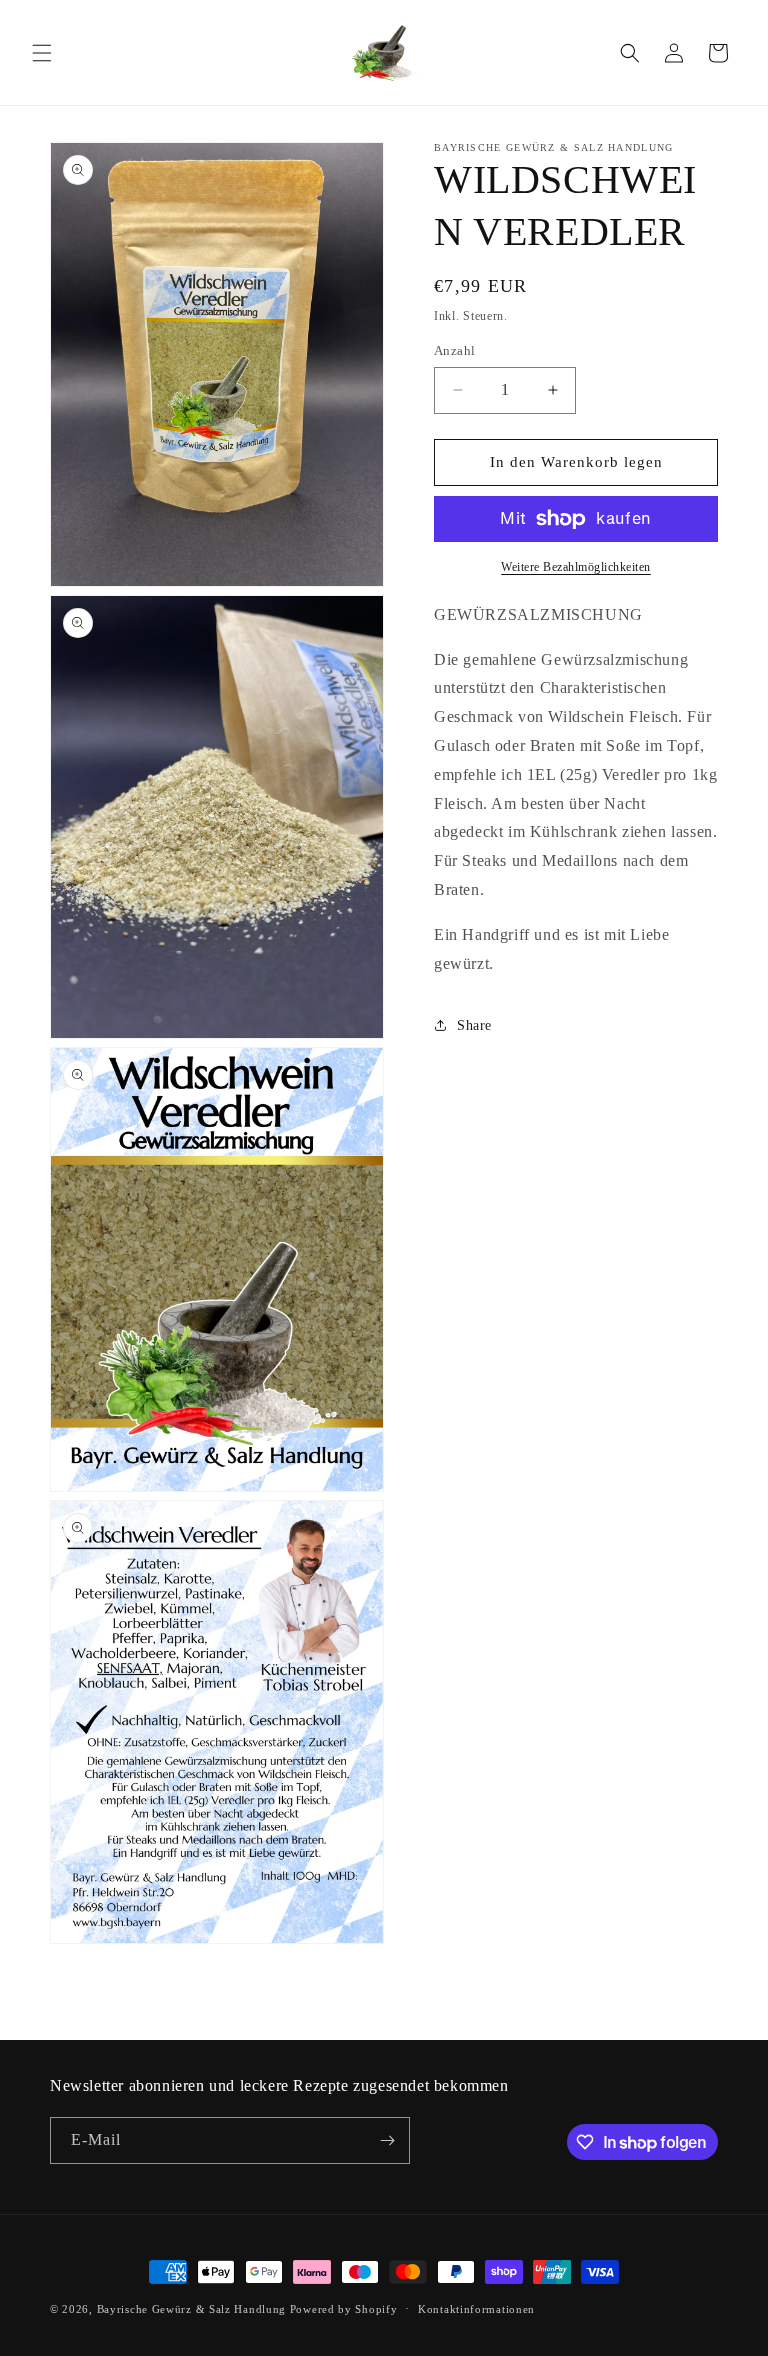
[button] (42, 53)
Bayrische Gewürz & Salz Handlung (191, 2309)
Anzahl (454, 350)
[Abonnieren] (387, 2140)
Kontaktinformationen (476, 2309)
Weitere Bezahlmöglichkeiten (576, 567)
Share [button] (474, 1025)
